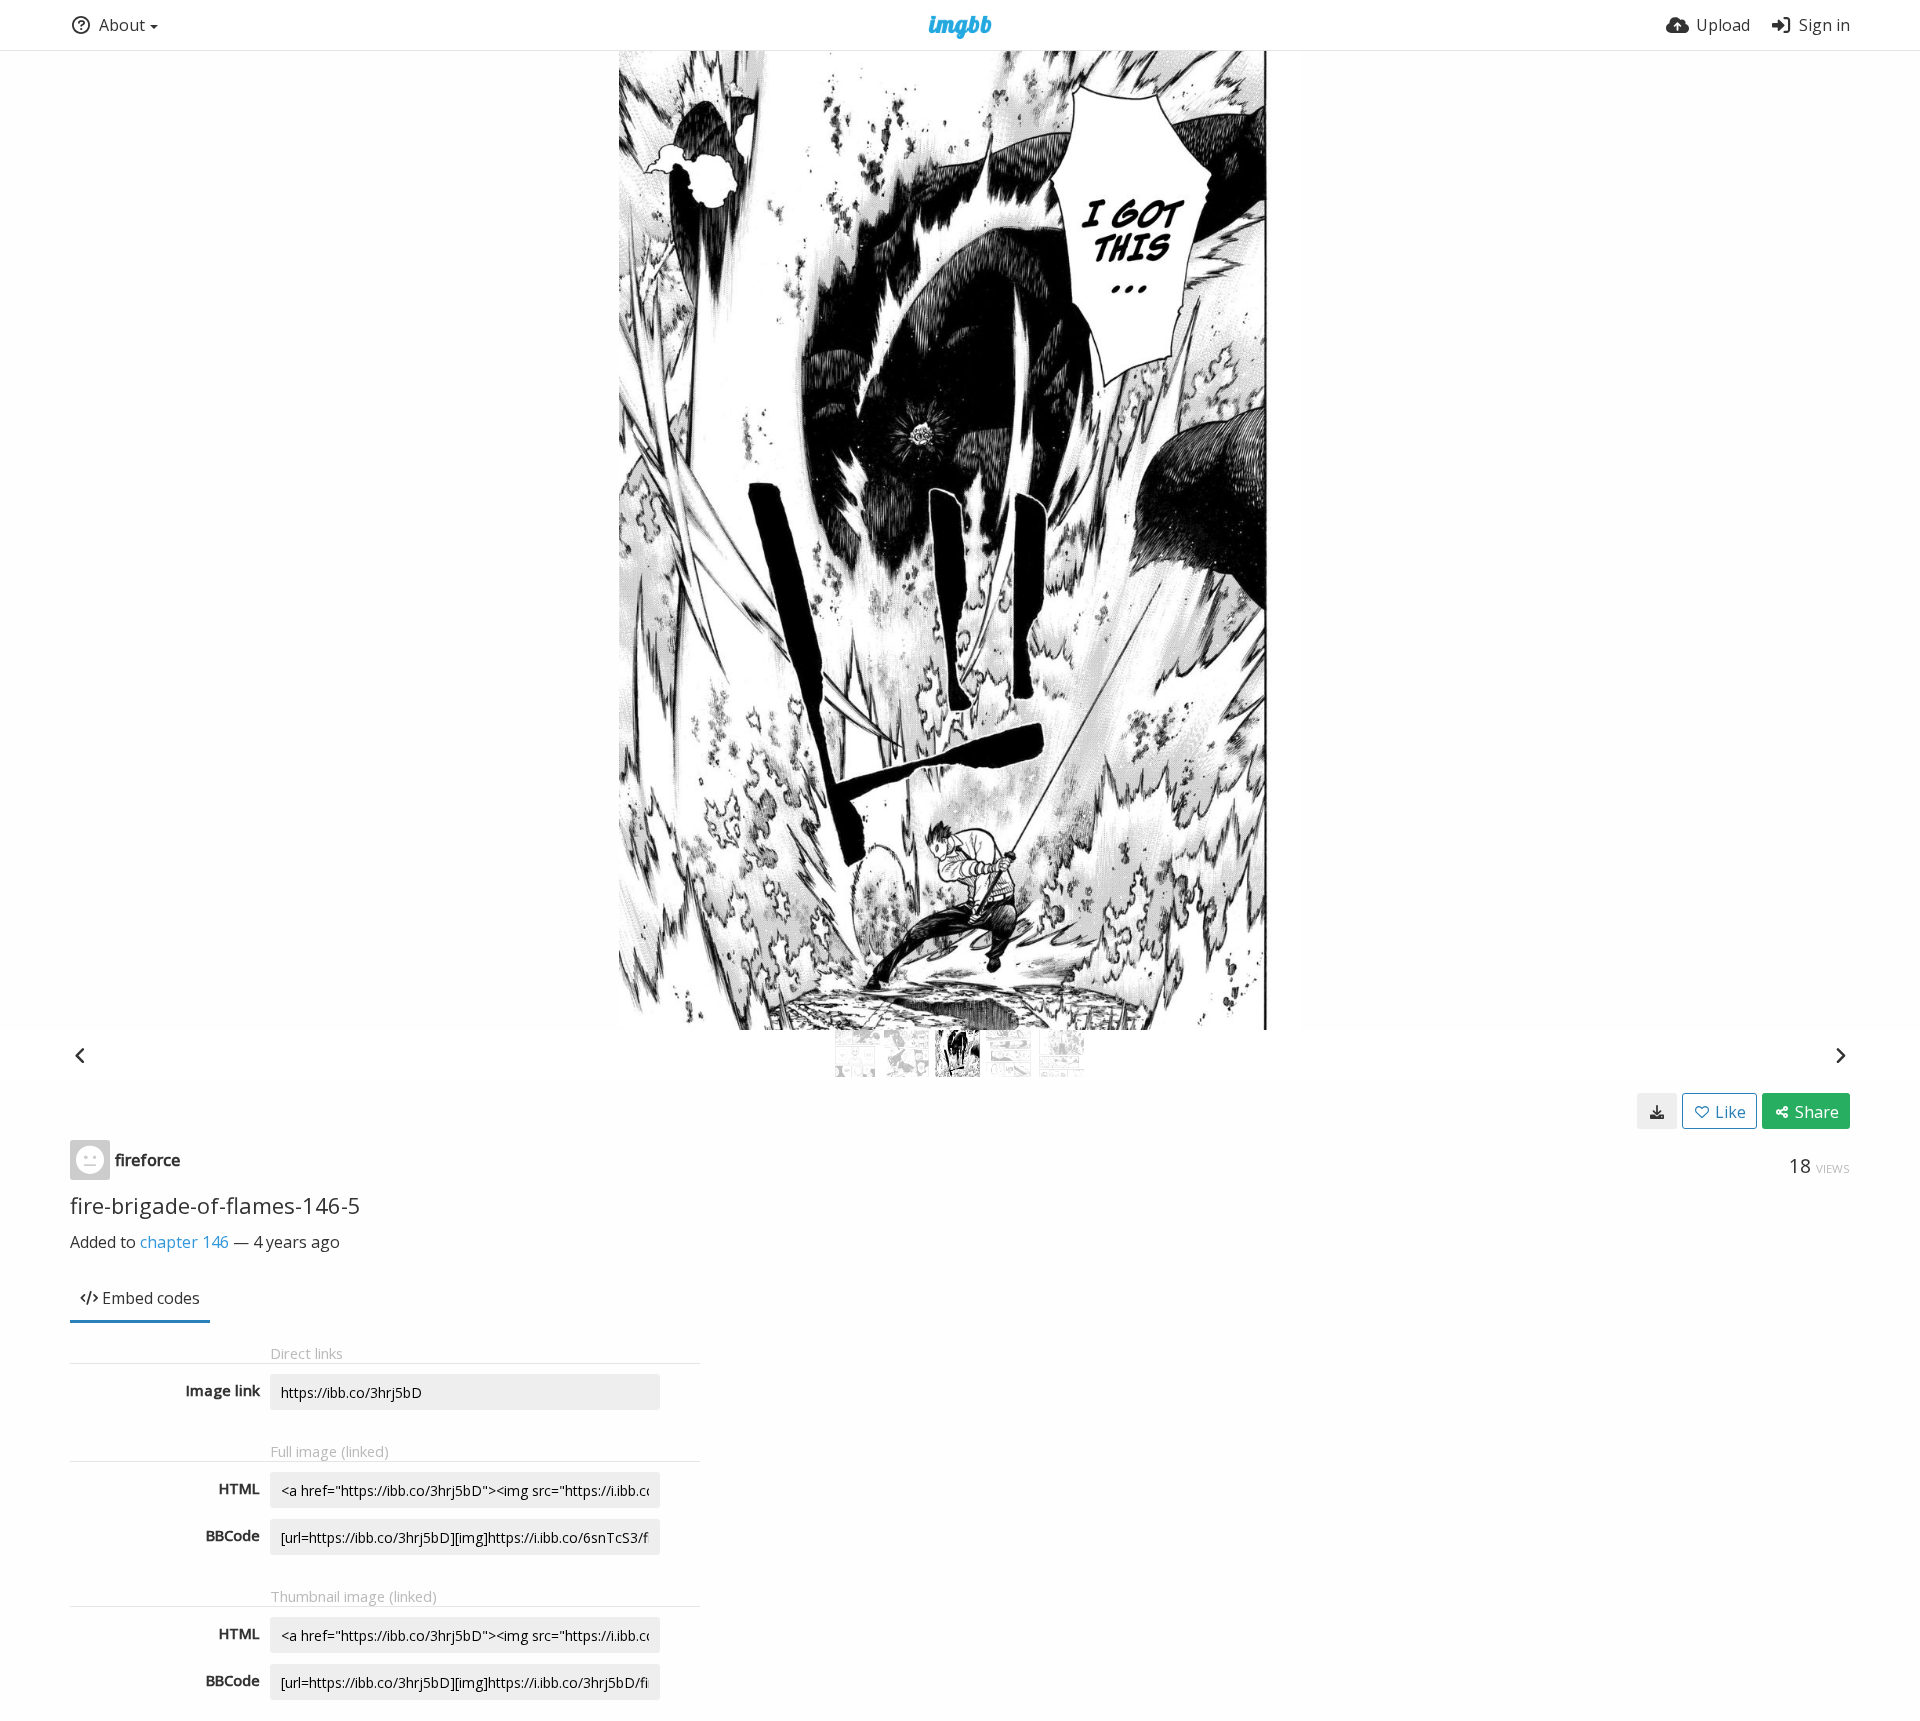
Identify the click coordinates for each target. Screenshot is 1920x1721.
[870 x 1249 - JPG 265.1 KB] (1657, 1111)
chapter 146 (184, 1242)
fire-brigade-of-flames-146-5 (215, 1205)
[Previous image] (80, 1055)
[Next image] (1840, 1055)
